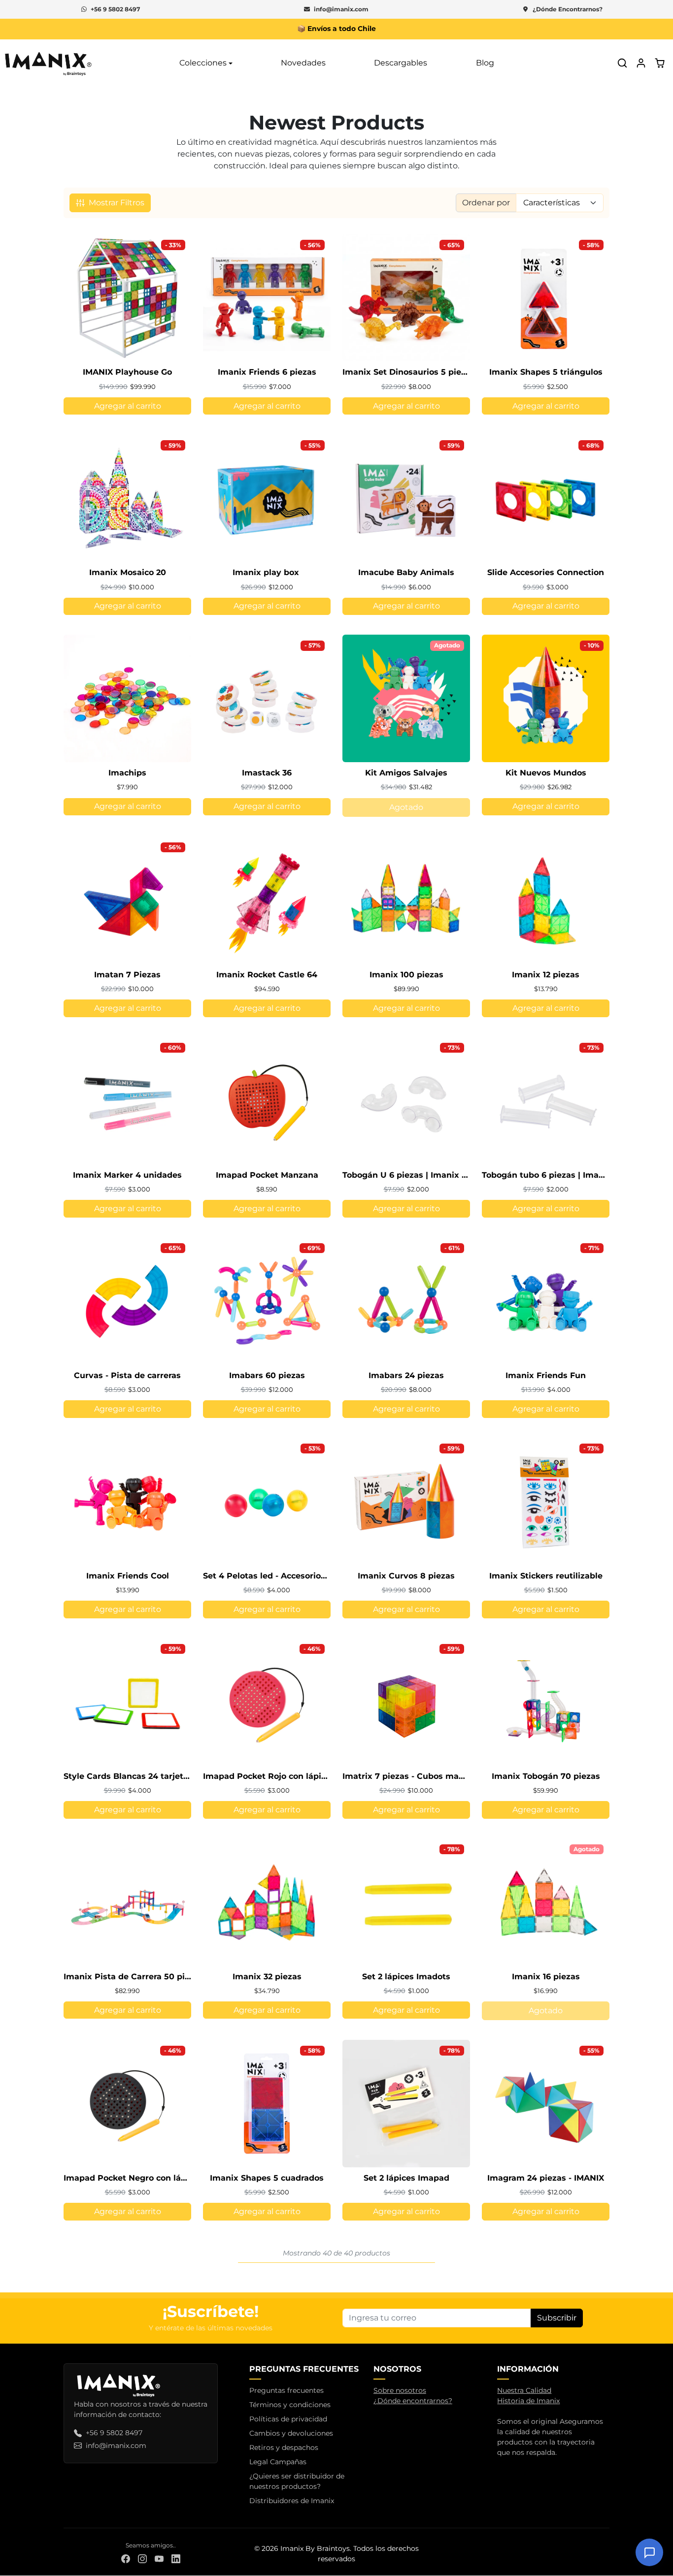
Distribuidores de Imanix (292, 2501)
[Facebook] (126, 2559)
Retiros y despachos (284, 2447)
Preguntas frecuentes (286, 2390)
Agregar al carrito (128, 406)
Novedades (303, 63)
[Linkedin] (176, 2559)
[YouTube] (159, 2559)
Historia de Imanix (528, 2401)
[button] (622, 63)
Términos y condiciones (290, 2405)
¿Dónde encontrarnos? (413, 2401)
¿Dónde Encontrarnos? (568, 9)
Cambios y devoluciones (291, 2433)
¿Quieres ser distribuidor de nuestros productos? (297, 2481)
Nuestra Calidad (524, 2390)
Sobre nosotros (400, 2390)
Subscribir (557, 2318)
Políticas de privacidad (288, 2419)
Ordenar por (486, 203)
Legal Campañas (278, 2462)
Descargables (401, 63)
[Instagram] (142, 2559)
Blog (485, 63)
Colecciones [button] (203, 63)
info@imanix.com (341, 9)
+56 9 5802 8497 (115, 9)
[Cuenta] (641, 63)
